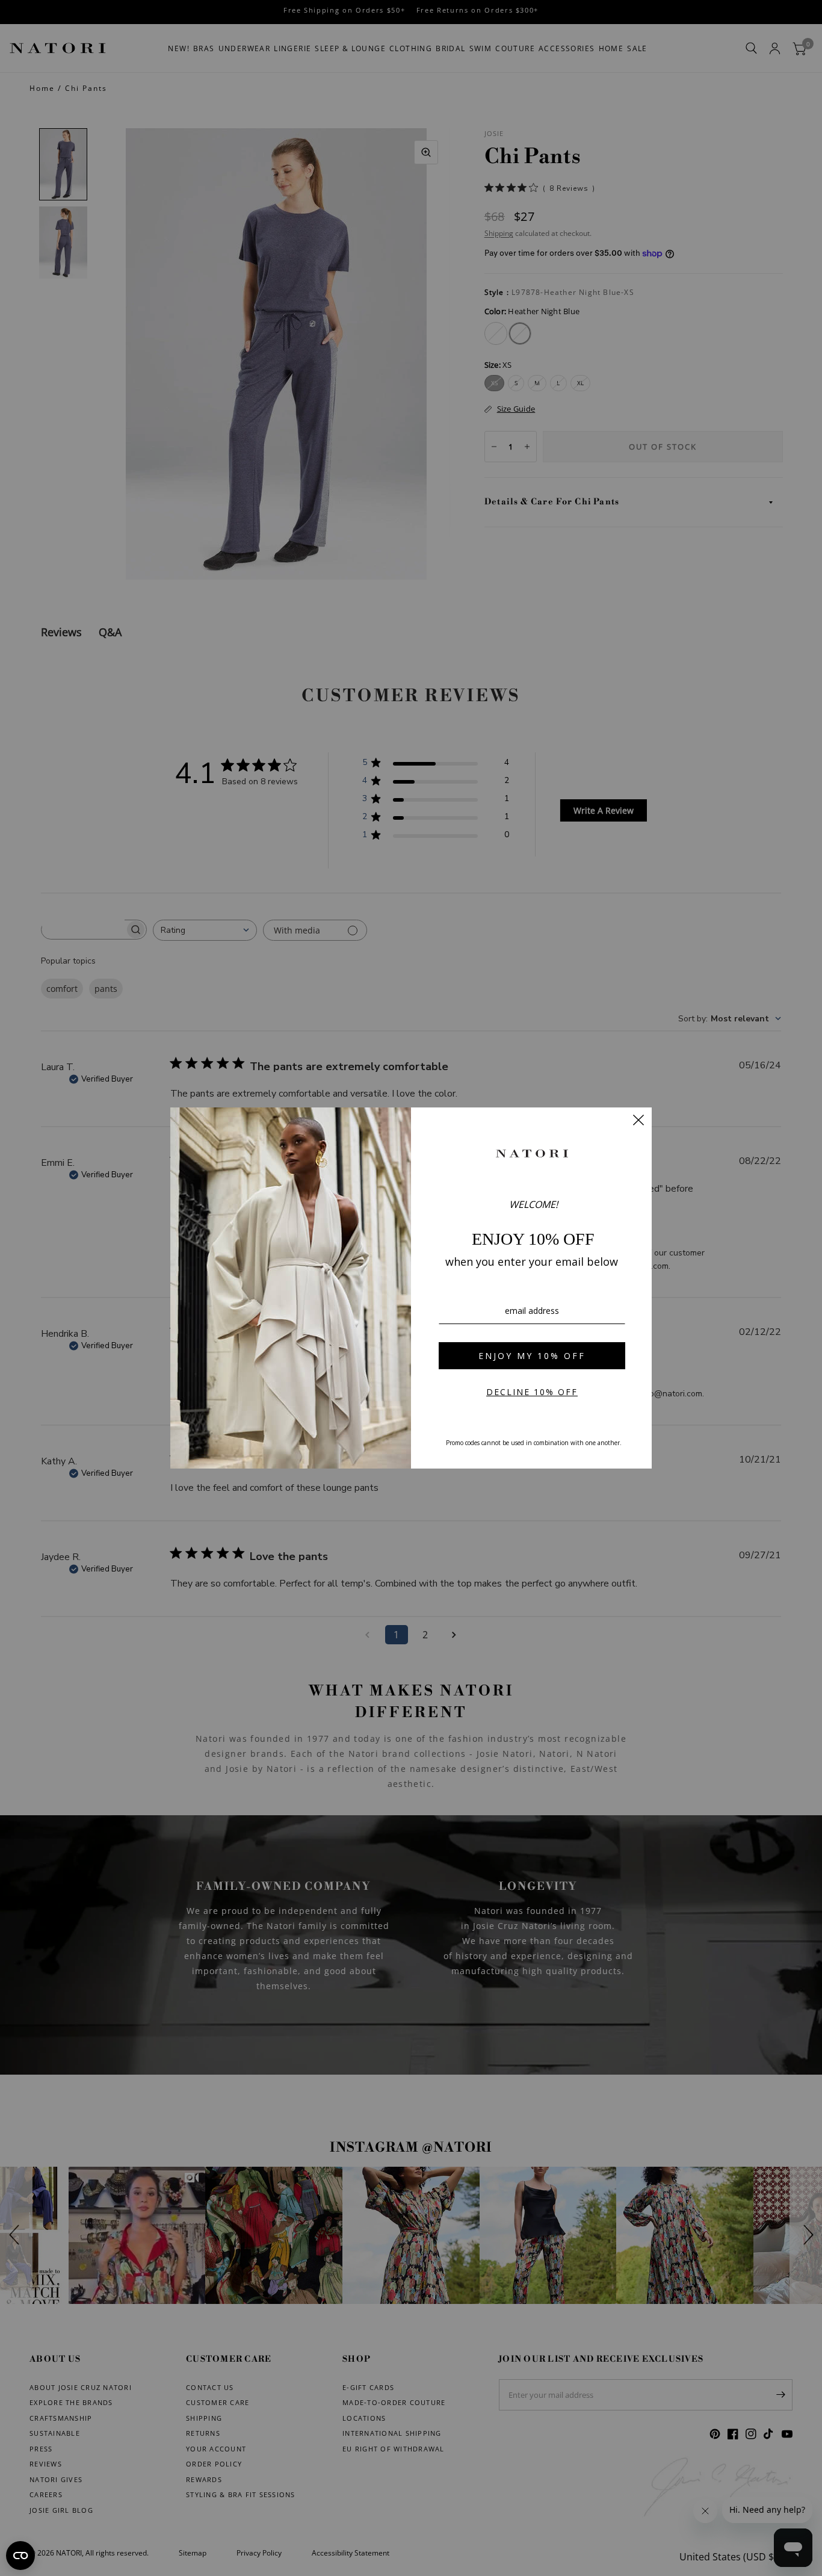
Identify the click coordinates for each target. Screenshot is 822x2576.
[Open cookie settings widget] (20, 2556)
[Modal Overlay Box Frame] (411, 1288)
